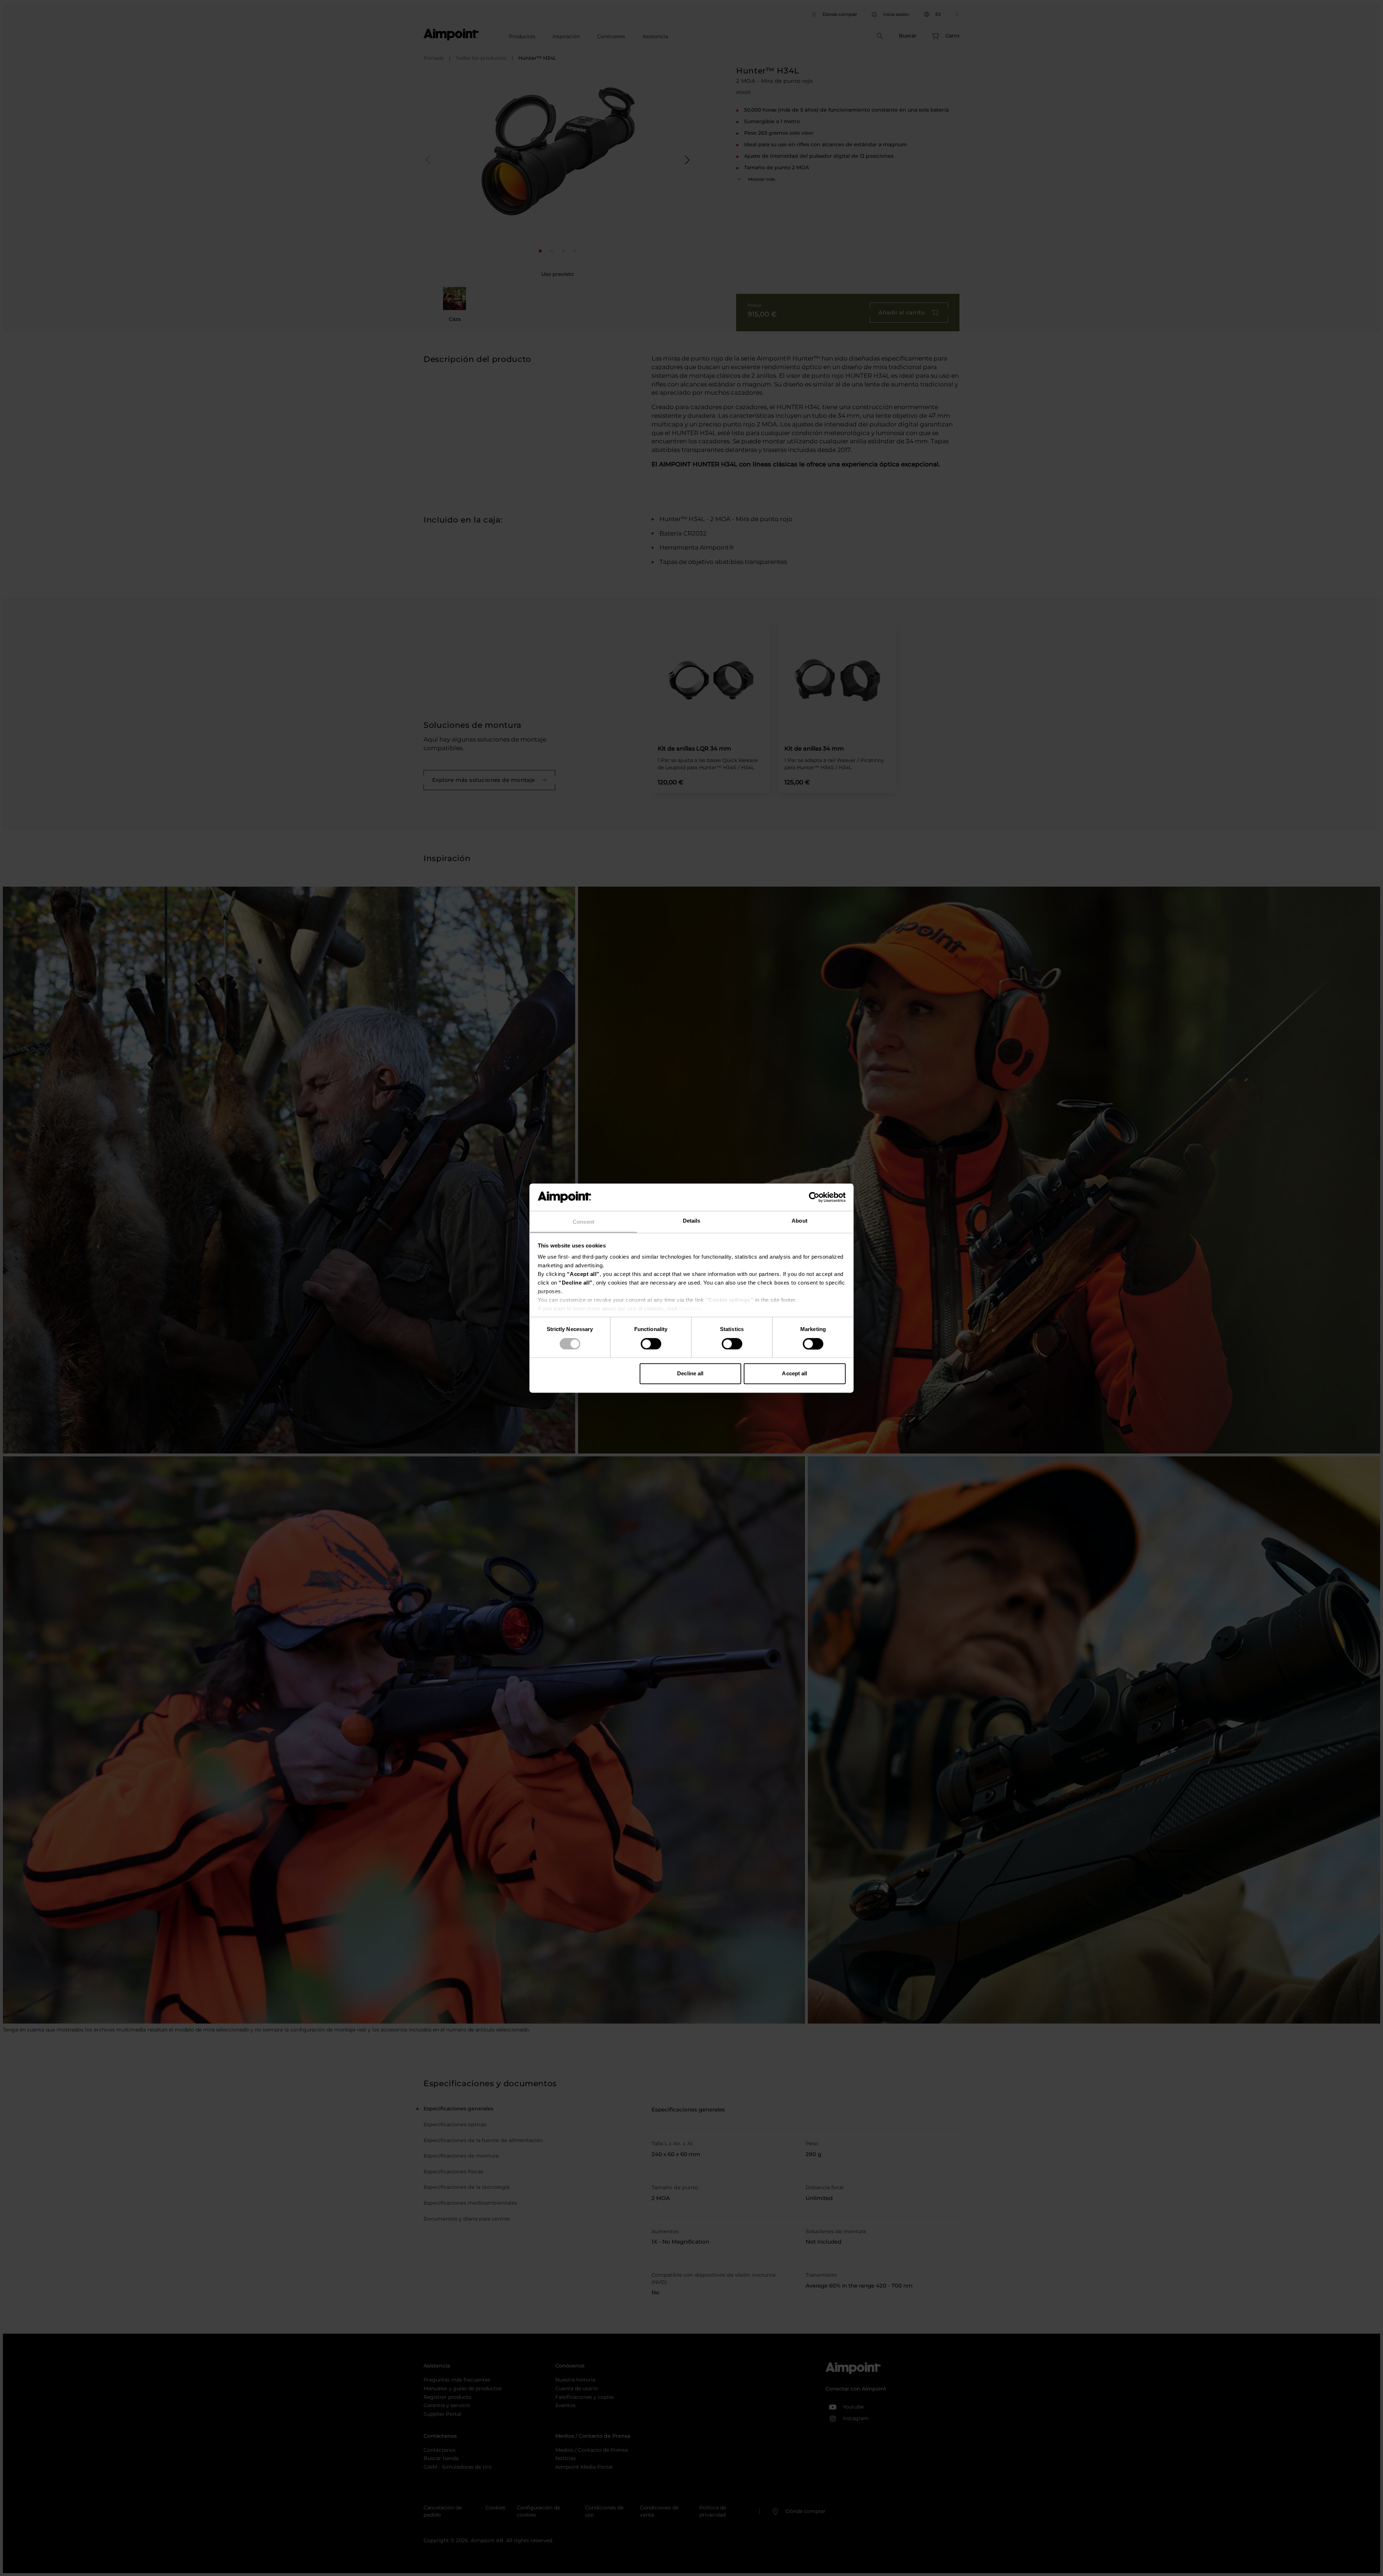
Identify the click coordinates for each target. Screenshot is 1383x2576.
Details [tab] (692, 1221)
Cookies (690, 1309)
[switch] (651, 1344)
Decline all (690, 1374)
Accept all (795, 1374)
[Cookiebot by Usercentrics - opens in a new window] (814, 1197)
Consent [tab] (583, 1222)
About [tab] (800, 1221)
